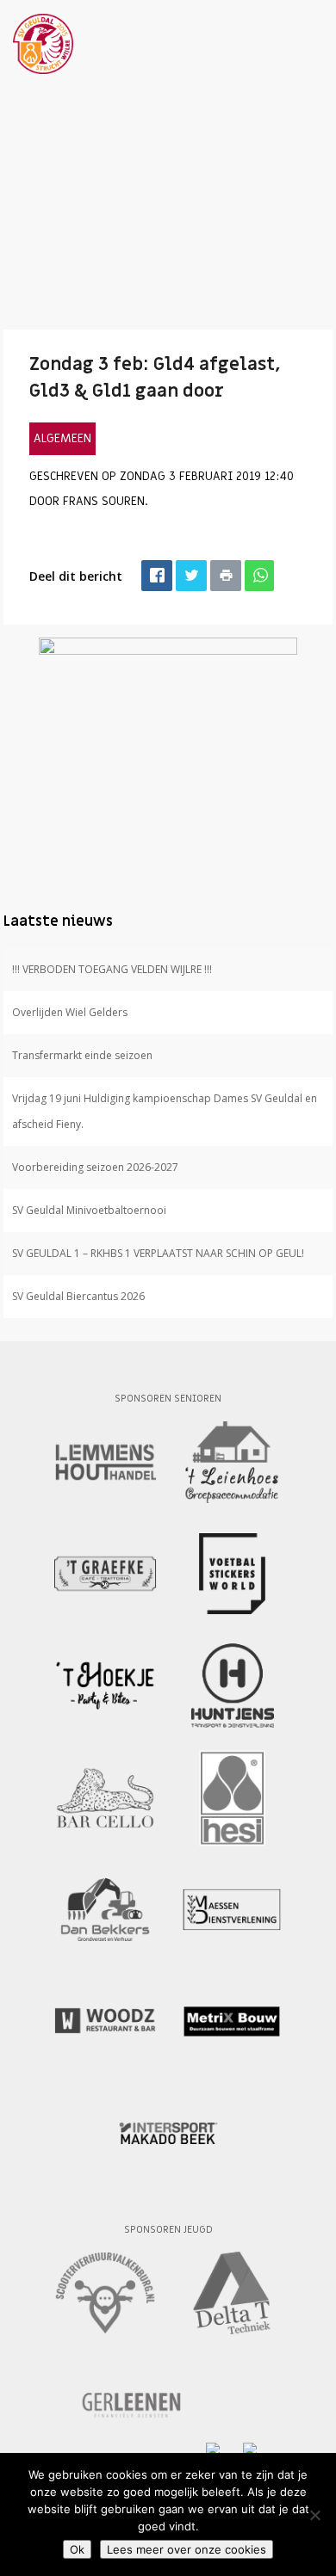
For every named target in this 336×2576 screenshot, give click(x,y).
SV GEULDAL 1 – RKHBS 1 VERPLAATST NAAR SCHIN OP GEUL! (158, 1253)
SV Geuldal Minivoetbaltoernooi (89, 1210)
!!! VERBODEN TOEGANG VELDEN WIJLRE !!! (112, 969)
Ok (77, 2549)
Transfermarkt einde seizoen (82, 1055)
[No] (314, 2515)
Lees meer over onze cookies (187, 2549)
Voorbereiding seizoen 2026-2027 (95, 1167)
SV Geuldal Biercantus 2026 (78, 1296)
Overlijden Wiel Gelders (70, 1012)
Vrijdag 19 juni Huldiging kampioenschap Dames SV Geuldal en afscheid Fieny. (165, 1111)
